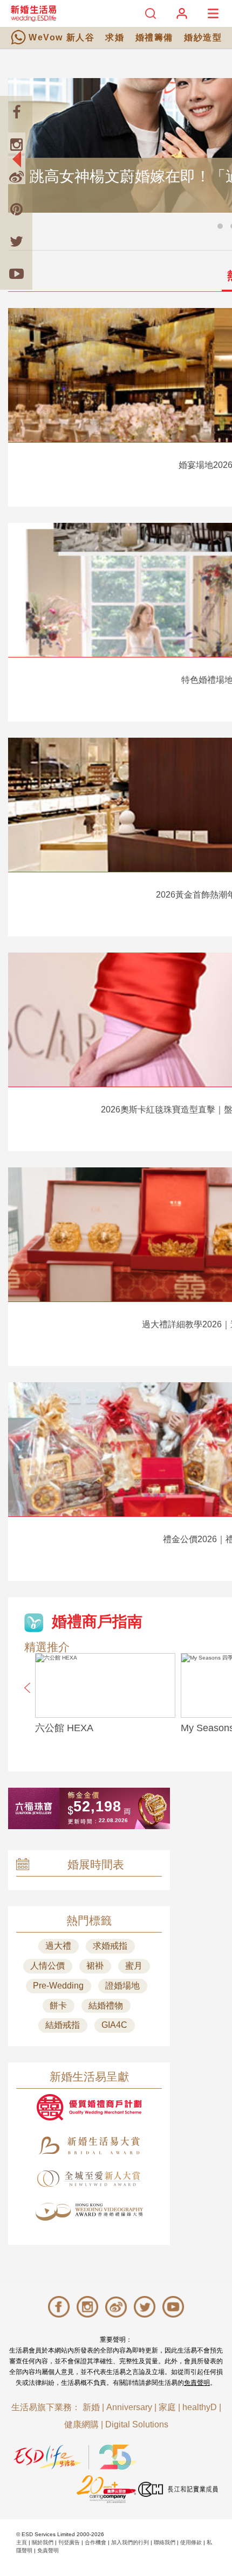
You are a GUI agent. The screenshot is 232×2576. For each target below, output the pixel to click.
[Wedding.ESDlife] (33, 13)
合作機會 (95, 2542)
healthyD (200, 2407)
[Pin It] (16, 209)
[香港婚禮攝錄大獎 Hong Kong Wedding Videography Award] (89, 2212)
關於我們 (43, 2542)
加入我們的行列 (130, 2542)
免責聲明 (197, 2383)
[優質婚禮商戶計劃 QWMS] (89, 2107)
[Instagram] (16, 144)
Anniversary (129, 2407)
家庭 (167, 2407)
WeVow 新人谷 (62, 37)
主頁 (22, 2542)
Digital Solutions (137, 2424)
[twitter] (16, 241)
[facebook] (16, 112)
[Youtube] (16, 274)
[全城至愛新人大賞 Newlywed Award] (89, 2179)
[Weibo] (16, 177)
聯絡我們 (165, 2542)
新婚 (91, 2407)
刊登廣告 (69, 2542)
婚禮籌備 (154, 37)
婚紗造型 (203, 37)
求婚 (115, 37)
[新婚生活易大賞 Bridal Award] (89, 2145)
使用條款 (191, 2542)
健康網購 (81, 2424)
